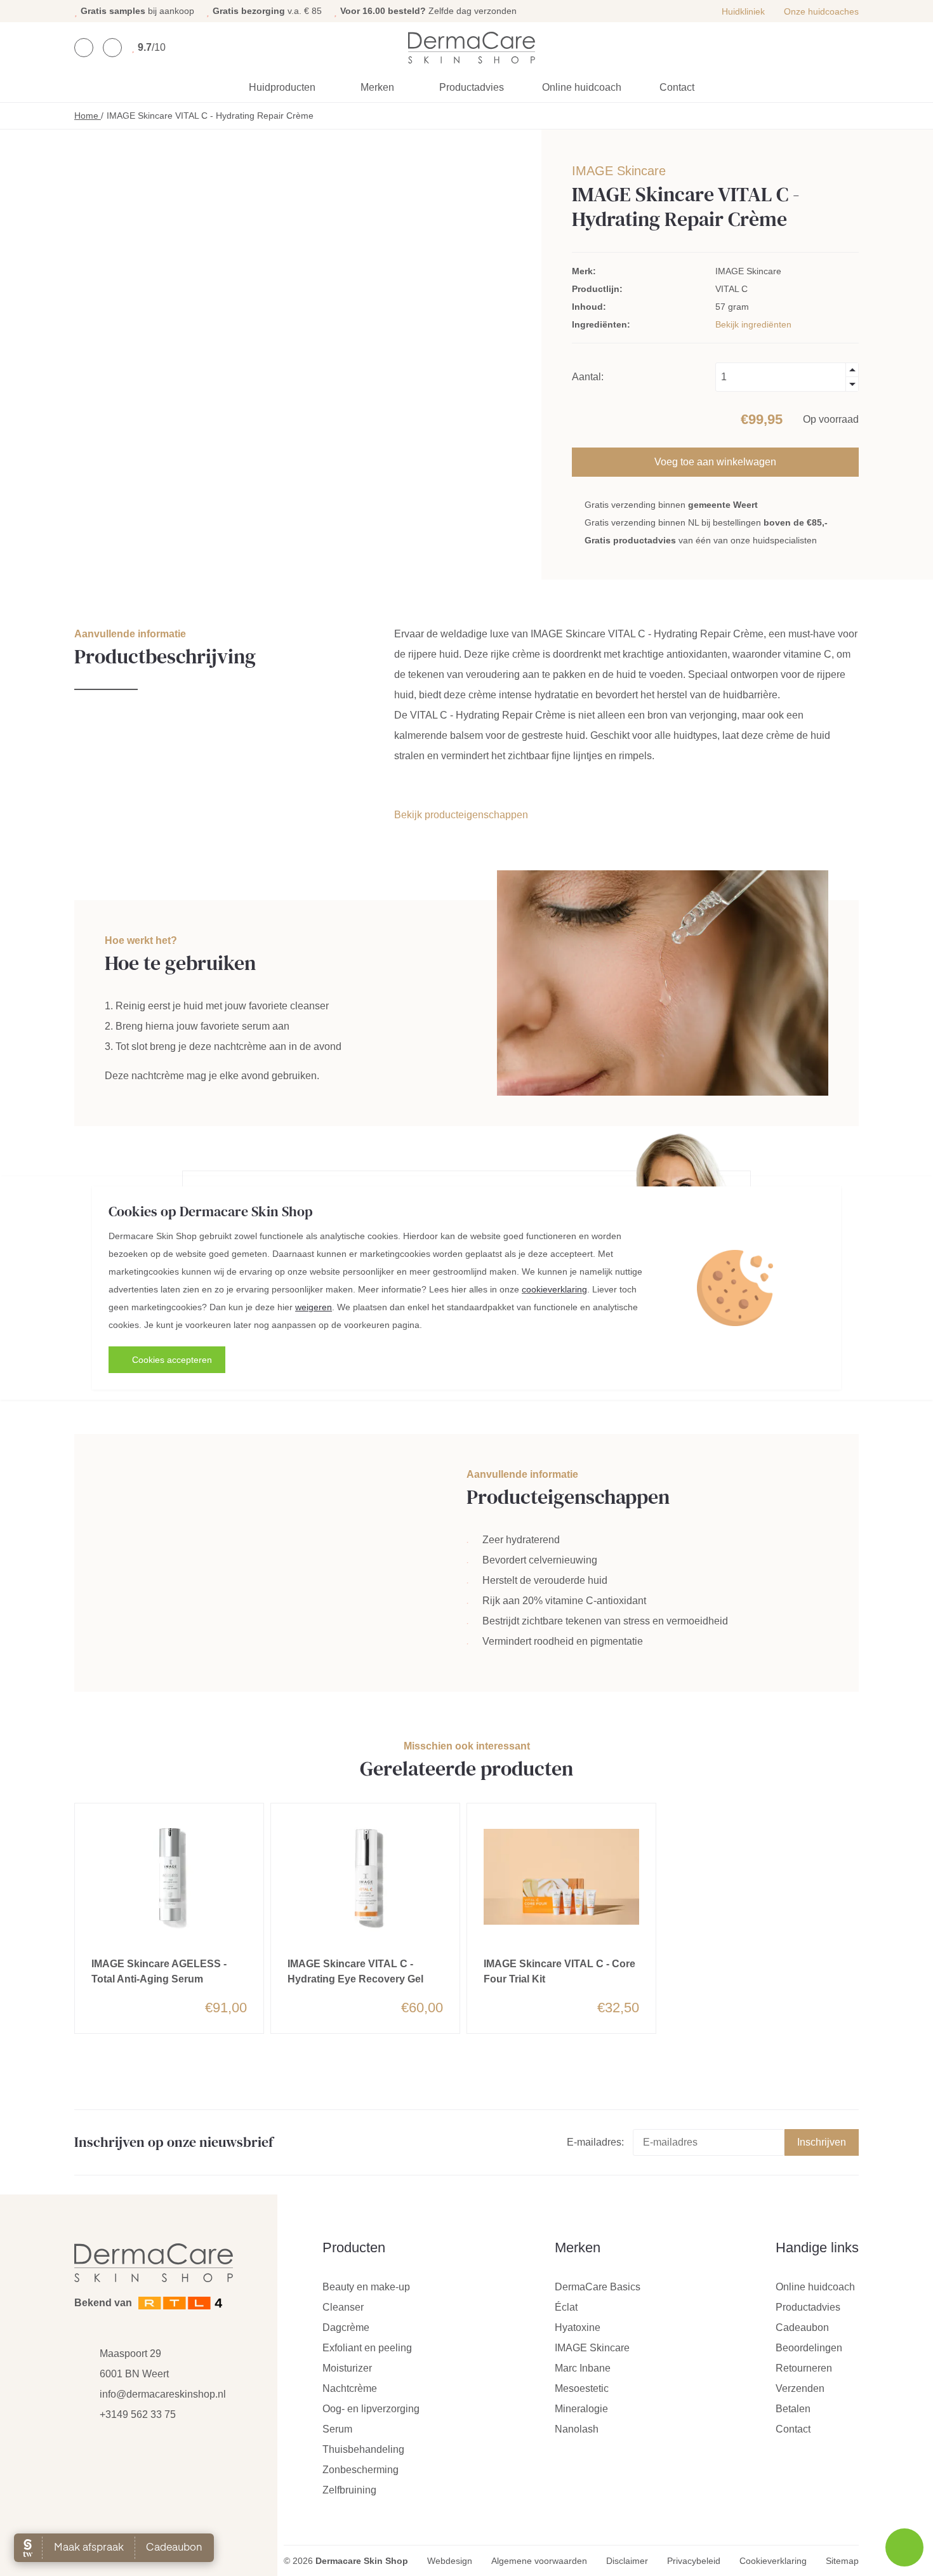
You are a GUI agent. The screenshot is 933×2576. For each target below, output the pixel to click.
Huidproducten (282, 87)
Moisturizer (347, 2368)
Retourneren (804, 2368)
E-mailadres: (595, 2142)
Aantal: (588, 377)
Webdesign (450, 2561)
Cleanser (343, 2307)
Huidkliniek (743, 11)
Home (88, 116)
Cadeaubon (802, 2327)
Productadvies (472, 87)
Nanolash (577, 2429)
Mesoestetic (582, 2388)
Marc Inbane (583, 2368)
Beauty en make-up (366, 2287)
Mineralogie (581, 2409)
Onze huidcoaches (821, 11)
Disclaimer (627, 2561)
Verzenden (800, 2388)
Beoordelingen (809, 2348)
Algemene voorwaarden (539, 2561)
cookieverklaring (554, 1289)
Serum (337, 2429)
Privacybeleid (694, 2561)
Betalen (793, 2409)
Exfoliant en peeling (367, 2348)
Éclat (566, 2307)
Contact (677, 87)
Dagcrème (346, 2327)
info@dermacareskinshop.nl (163, 2394)
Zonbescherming (361, 2470)
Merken (377, 87)
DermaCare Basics (598, 2287)
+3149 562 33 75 (138, 2414)
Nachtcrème (350, 2388)
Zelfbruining (349, 2490)
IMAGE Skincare (619, 171)
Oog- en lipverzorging (371, 2409)
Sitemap (842, 2561)
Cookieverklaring (773, 2561)
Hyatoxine (578, 2327)
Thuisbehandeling (363, 2449)
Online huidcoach (582, 87)
